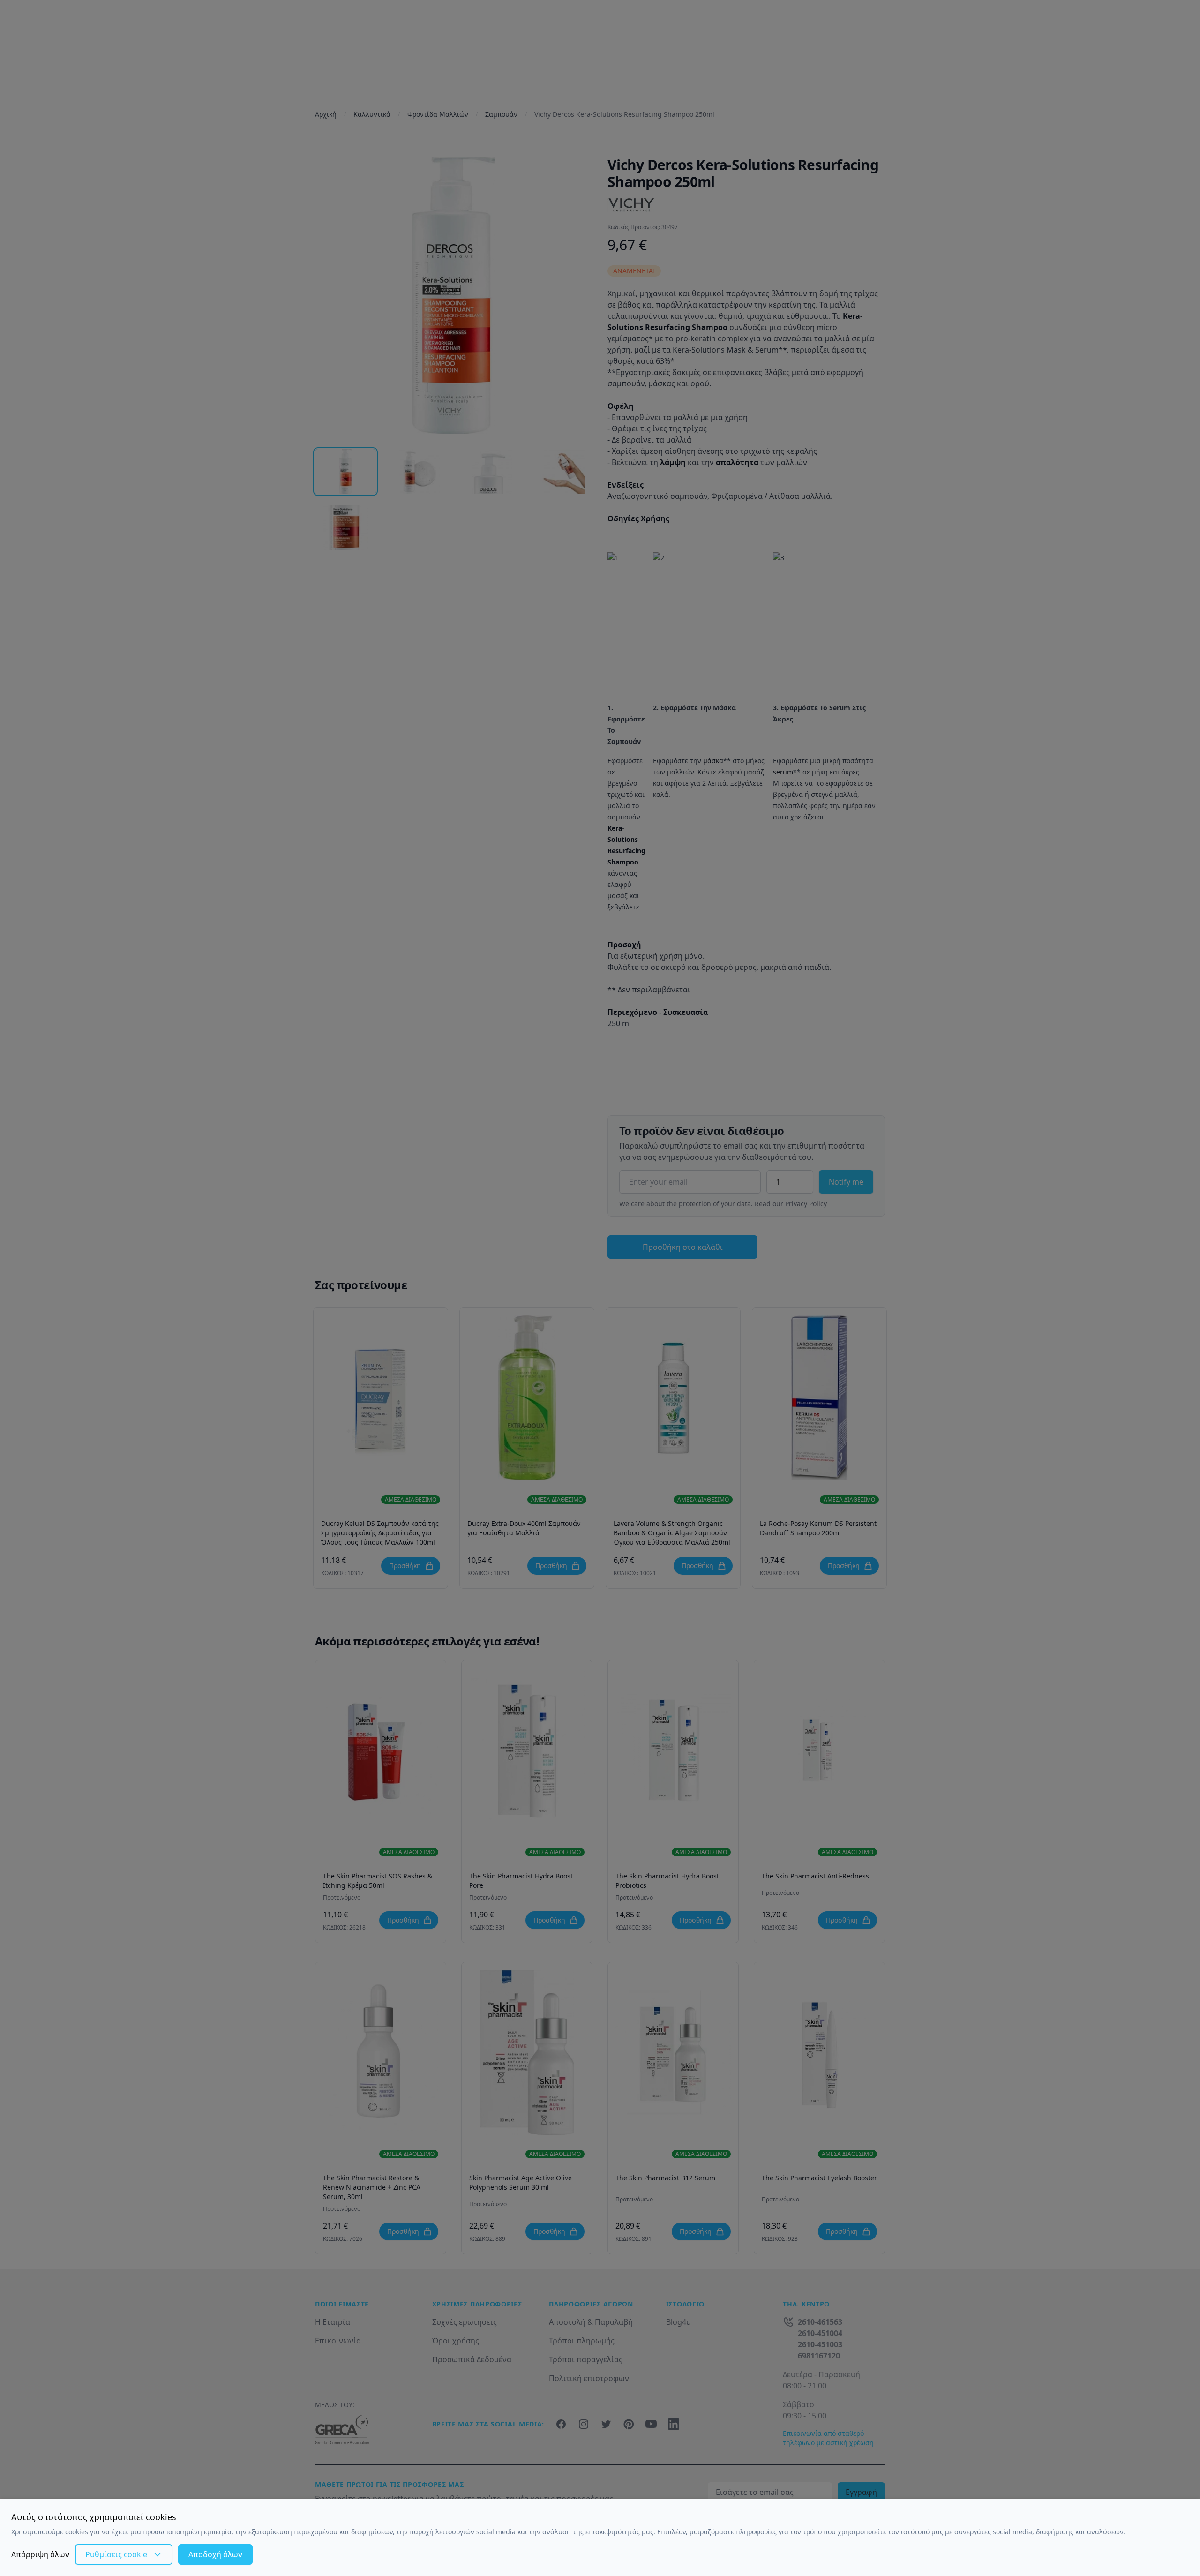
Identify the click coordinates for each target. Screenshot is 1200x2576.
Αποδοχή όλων (215, 2554)
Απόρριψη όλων (40, 2554)
